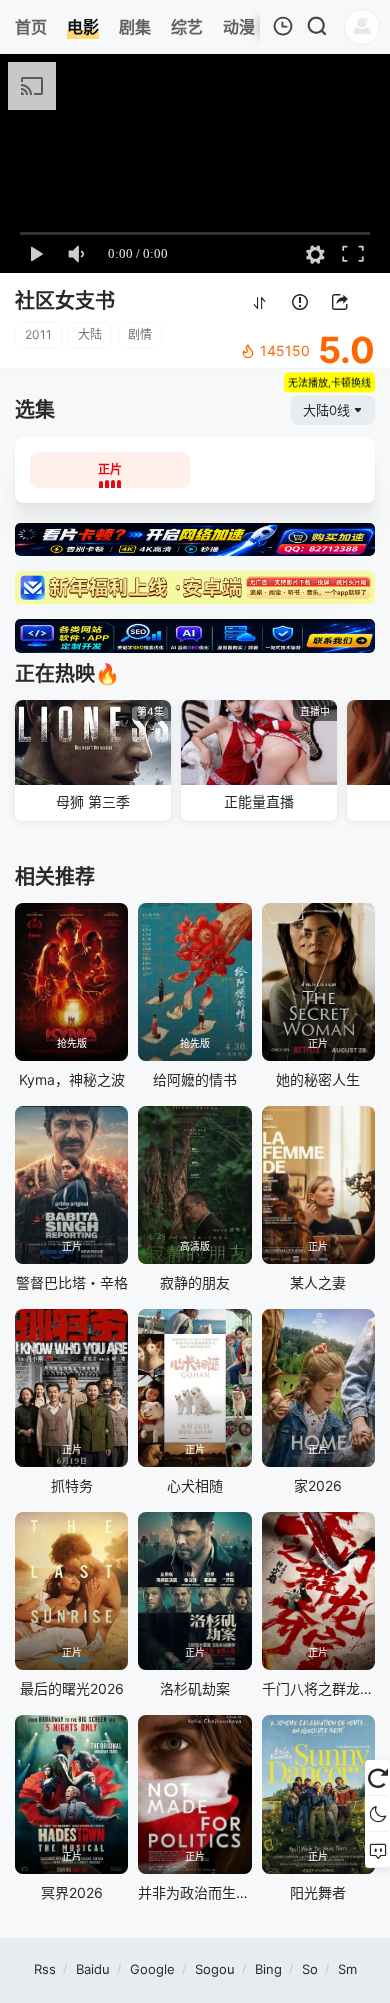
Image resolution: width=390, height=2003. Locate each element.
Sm (347, 1969)
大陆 (90, 334)
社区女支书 (65, 301)
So (310, 1969)
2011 (38, 334)
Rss (45, 1969)
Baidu (93, 1969)
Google (152, 1969)
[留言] (377, 1850)
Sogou (215, 1969)
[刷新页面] (377, 1778)
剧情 (140, 334)
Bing (268, 1969)
